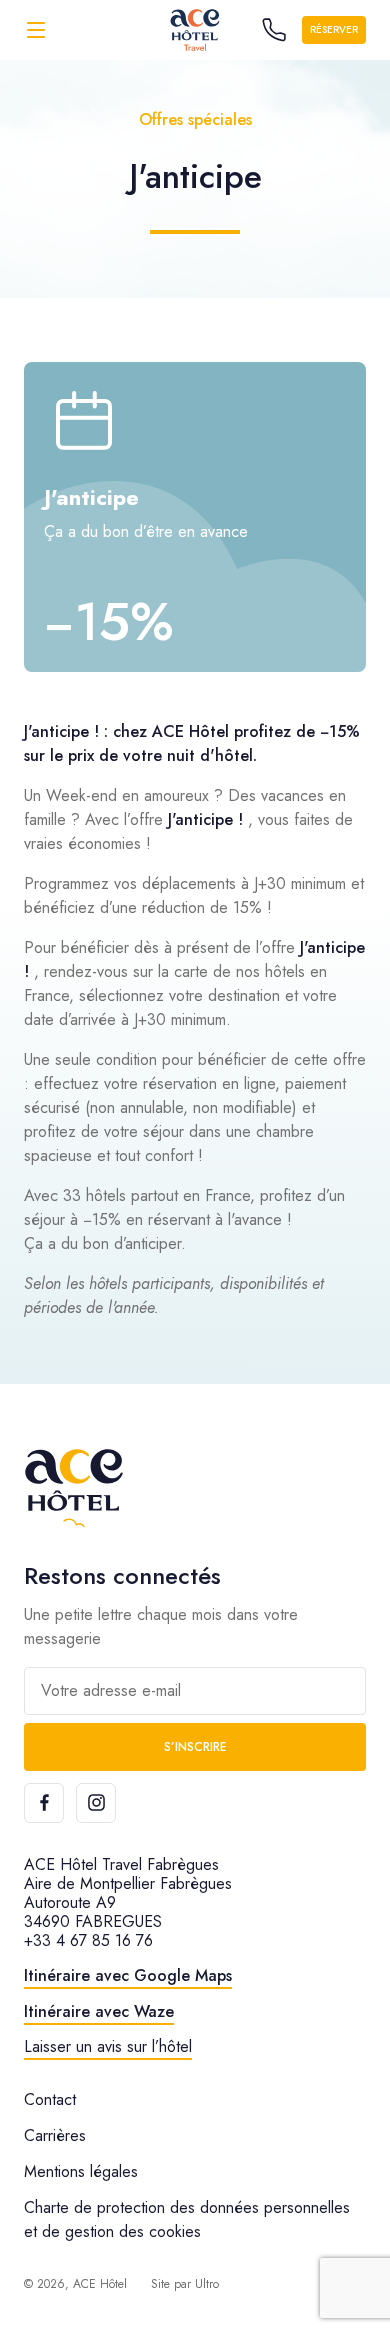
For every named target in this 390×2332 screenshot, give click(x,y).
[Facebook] (44, 1803)
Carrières (55, 2135)
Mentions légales (81, 2171)
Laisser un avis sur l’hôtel (108, 2046)
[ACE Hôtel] (74, 1488)
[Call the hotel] (274, 30)
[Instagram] (96, 1803)
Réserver (334, 29)
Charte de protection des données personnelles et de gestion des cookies (187, 2219)
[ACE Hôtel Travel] (195, 29)
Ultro (207, 2284)
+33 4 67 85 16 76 (88, 1940)
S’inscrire (195, 1747)
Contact (50, 2099)
